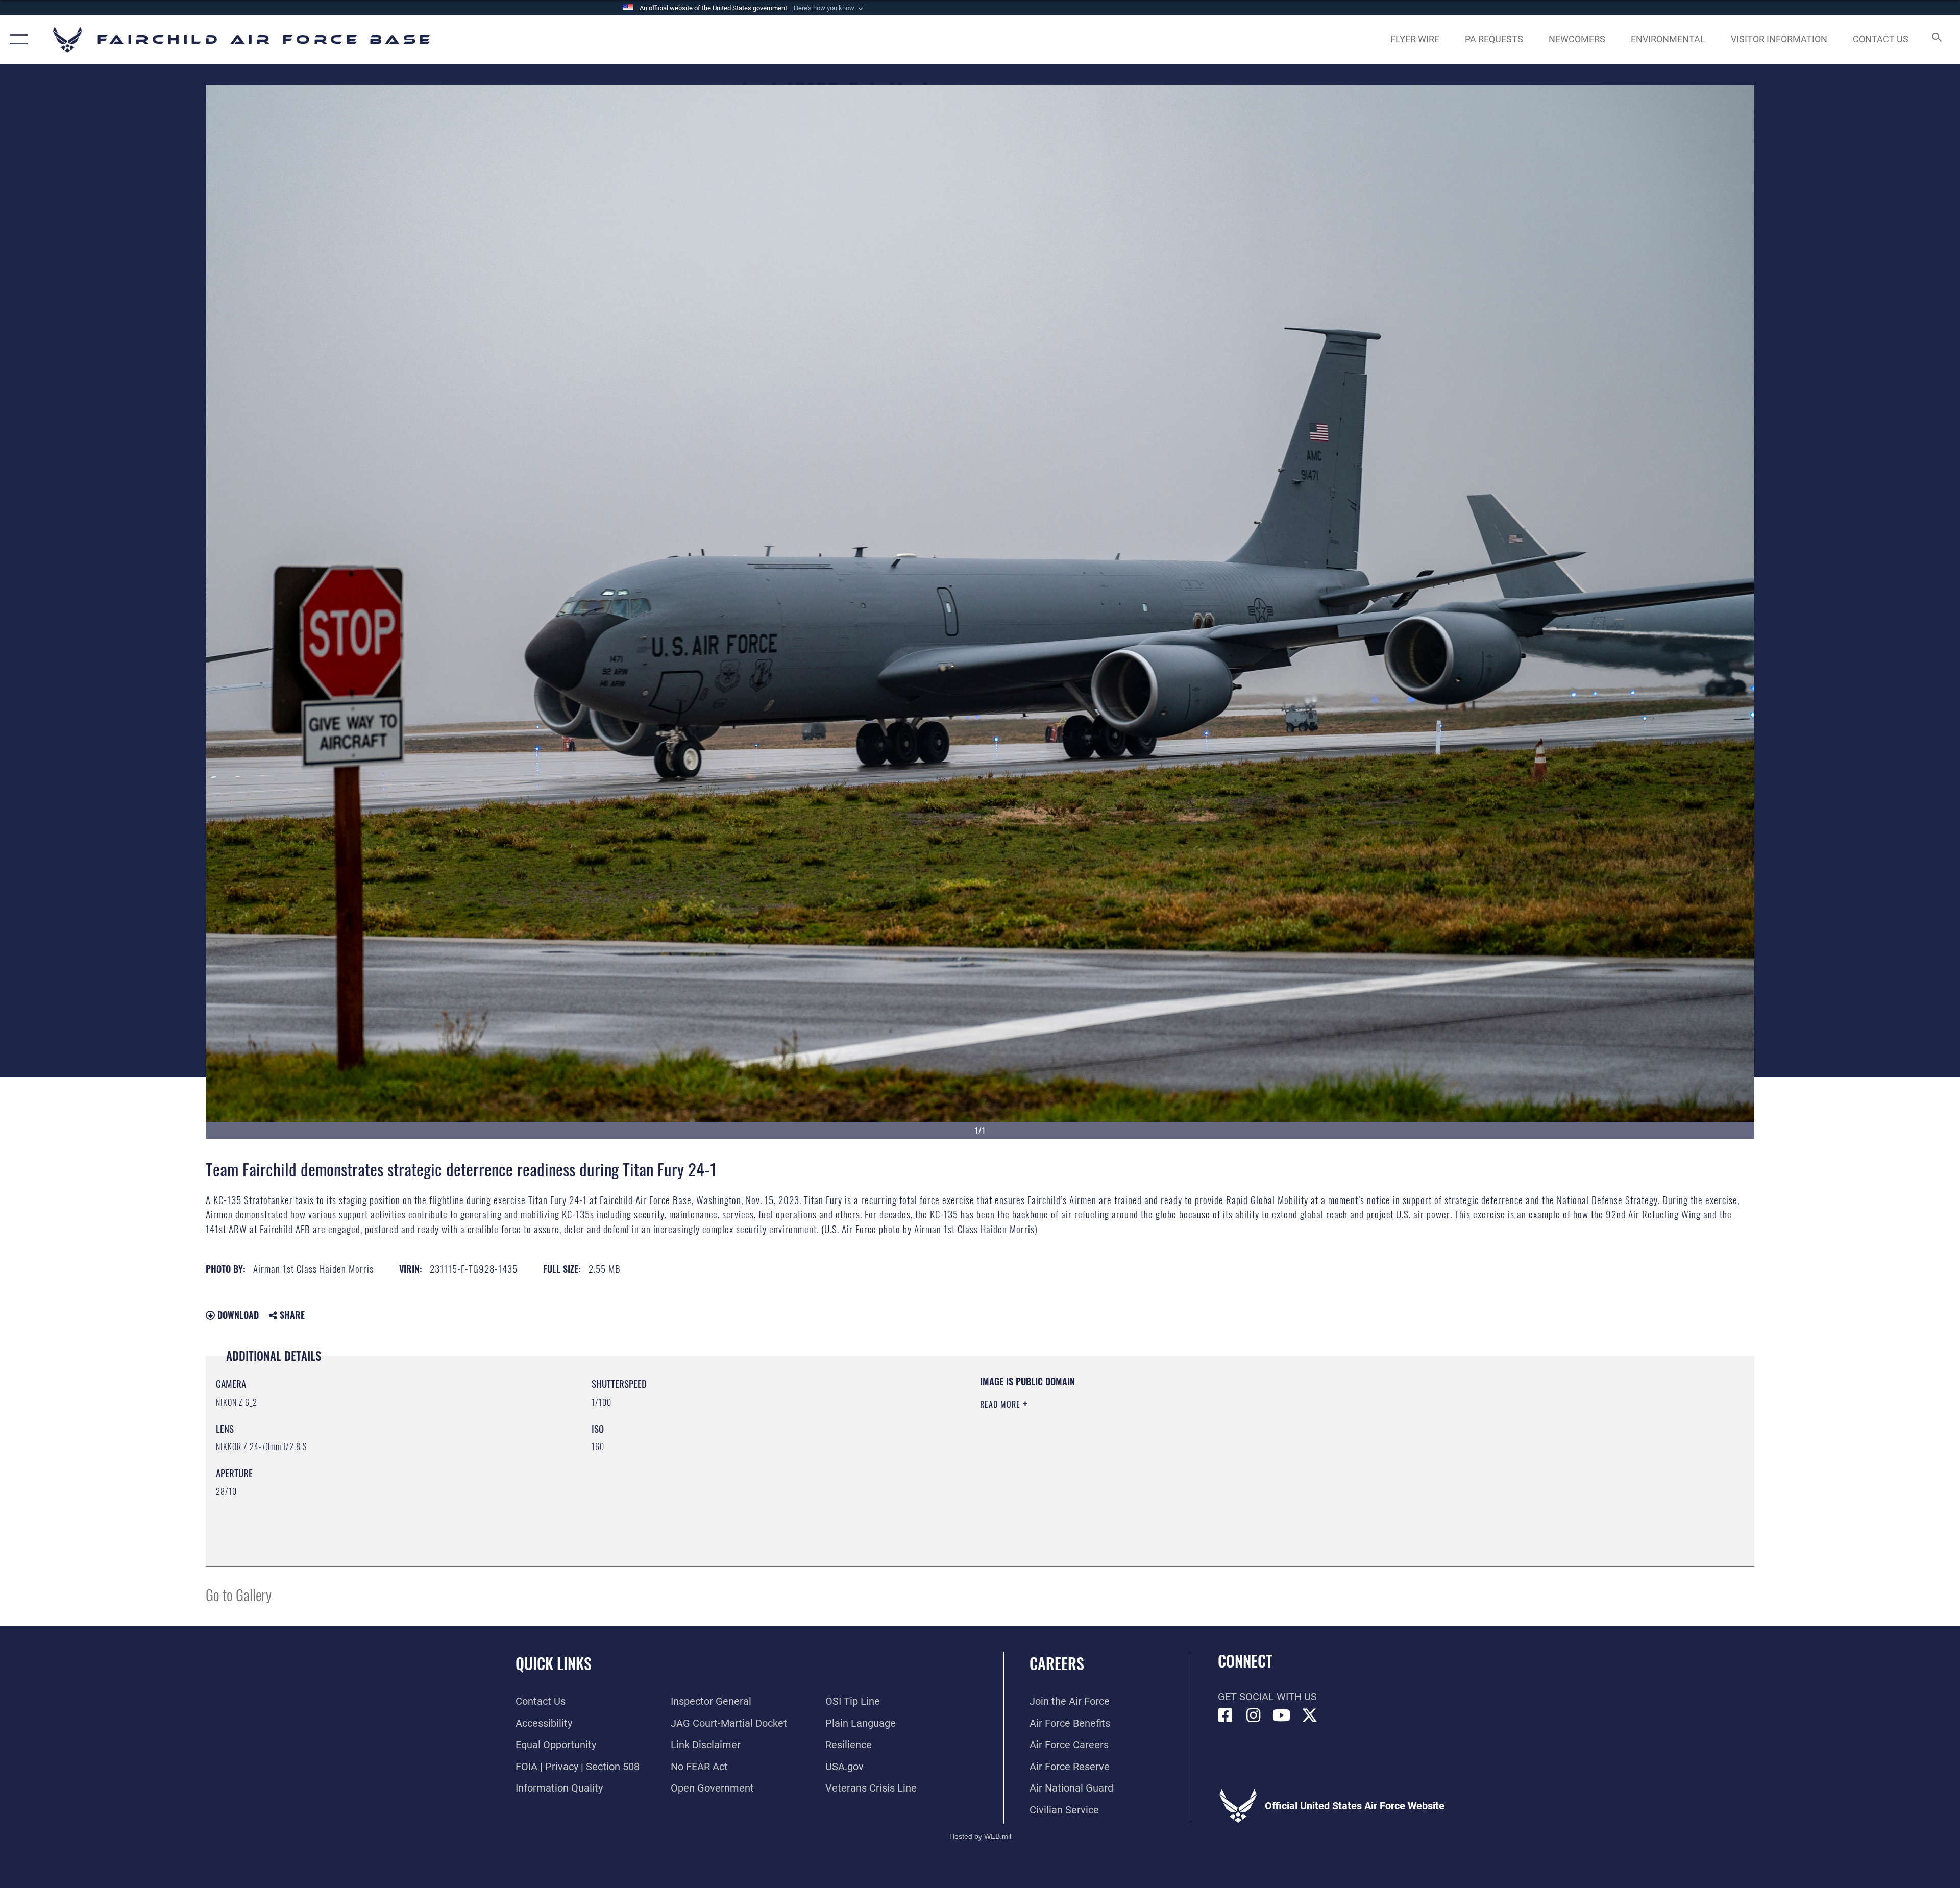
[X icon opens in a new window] (1310, 1715)
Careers (1057, 1663)
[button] (829, 8)
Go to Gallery (239, 1594)
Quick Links (554, 1663)
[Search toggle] (1936, 40)
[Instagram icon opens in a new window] (1254, 1715)
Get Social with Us (1267, 1697)
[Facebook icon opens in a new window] (1226, 1715)
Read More (1001, 1404)
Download (237, 1315)
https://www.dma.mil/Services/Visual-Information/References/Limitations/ (1304, 1440)
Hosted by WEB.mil (980, 1836)
